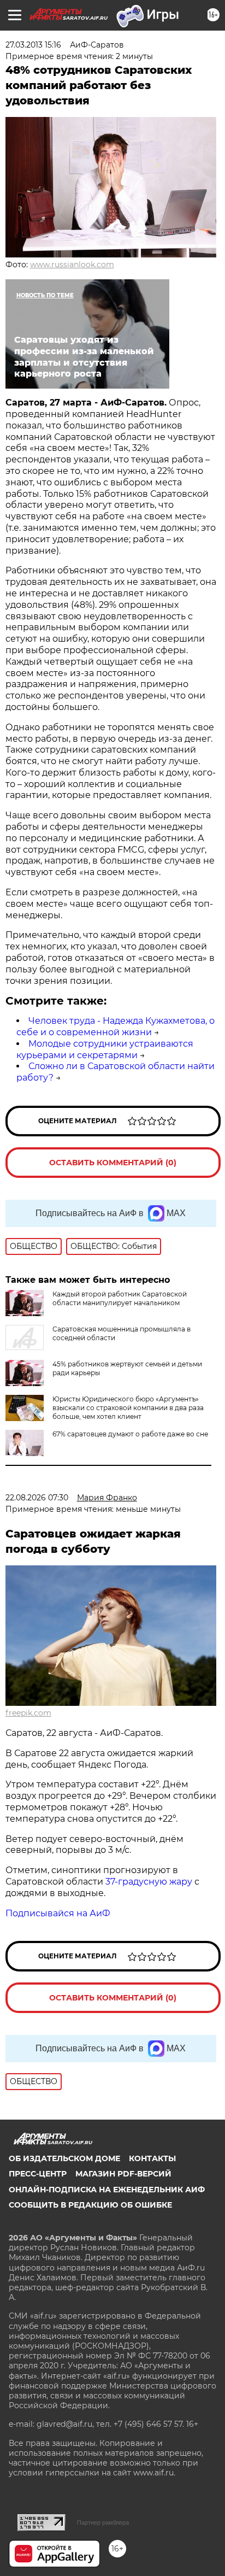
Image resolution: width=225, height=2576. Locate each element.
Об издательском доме (64, 2158)
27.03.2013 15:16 (33, 45)
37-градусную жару (149, 1882)
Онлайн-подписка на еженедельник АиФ (107, 2190)
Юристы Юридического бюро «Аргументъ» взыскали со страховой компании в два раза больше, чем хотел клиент (128, 1408)
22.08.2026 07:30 (37, 1498)
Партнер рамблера (103, 2522)
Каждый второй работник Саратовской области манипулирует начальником (120, 1298)
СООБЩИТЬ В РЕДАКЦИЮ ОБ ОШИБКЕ (90, 2205)
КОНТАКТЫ (152, 2158)
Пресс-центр (38, 2174)
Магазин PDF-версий (123, 2174)
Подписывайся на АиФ (58, 1913)
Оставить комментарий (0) (113, 1163)
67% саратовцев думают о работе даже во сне (130, 1434)
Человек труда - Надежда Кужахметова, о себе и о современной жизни (116, 1026)
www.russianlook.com (72, 265)
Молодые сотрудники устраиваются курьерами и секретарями (105, 1049)
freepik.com (28, 1713)
